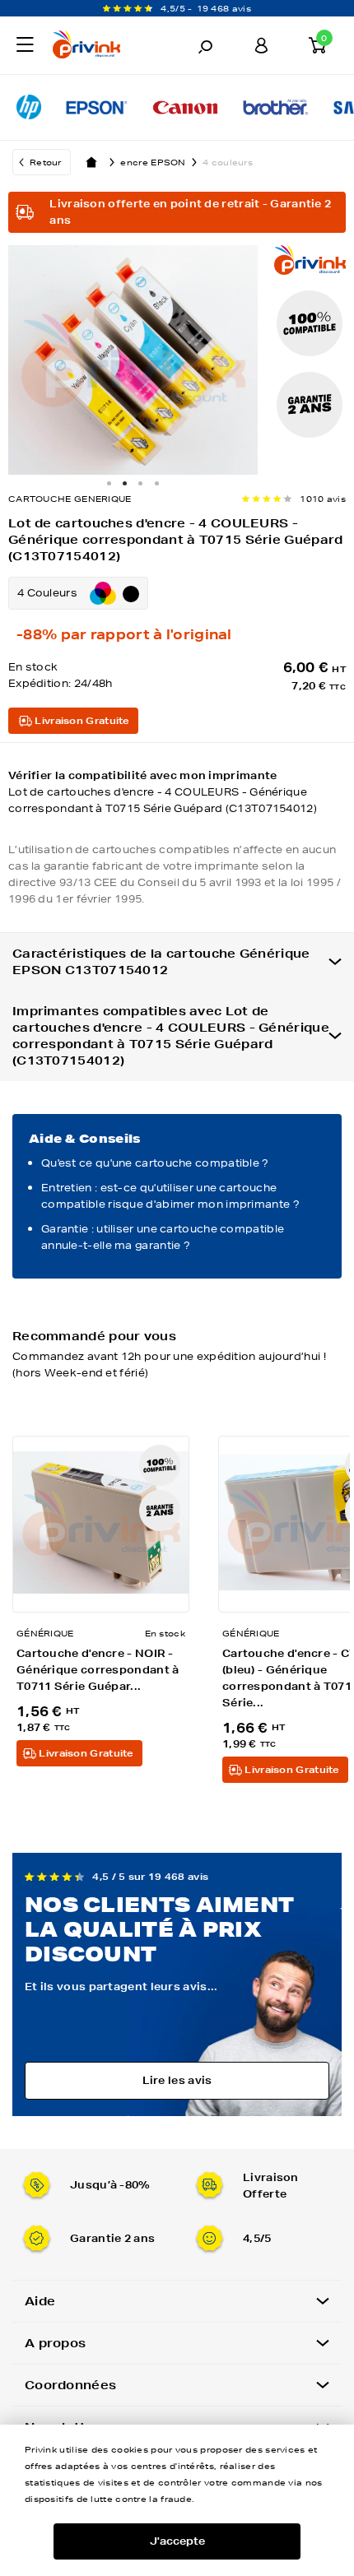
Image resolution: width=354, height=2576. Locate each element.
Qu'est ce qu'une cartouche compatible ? (155, 1163)
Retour (46, 162)
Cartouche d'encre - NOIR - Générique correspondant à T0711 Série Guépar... (98, 1670)
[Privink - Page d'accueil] (101, 47)
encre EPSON (153, 162)
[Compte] (261, 45)
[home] (91, 162)
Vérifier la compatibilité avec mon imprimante (163, 792)
